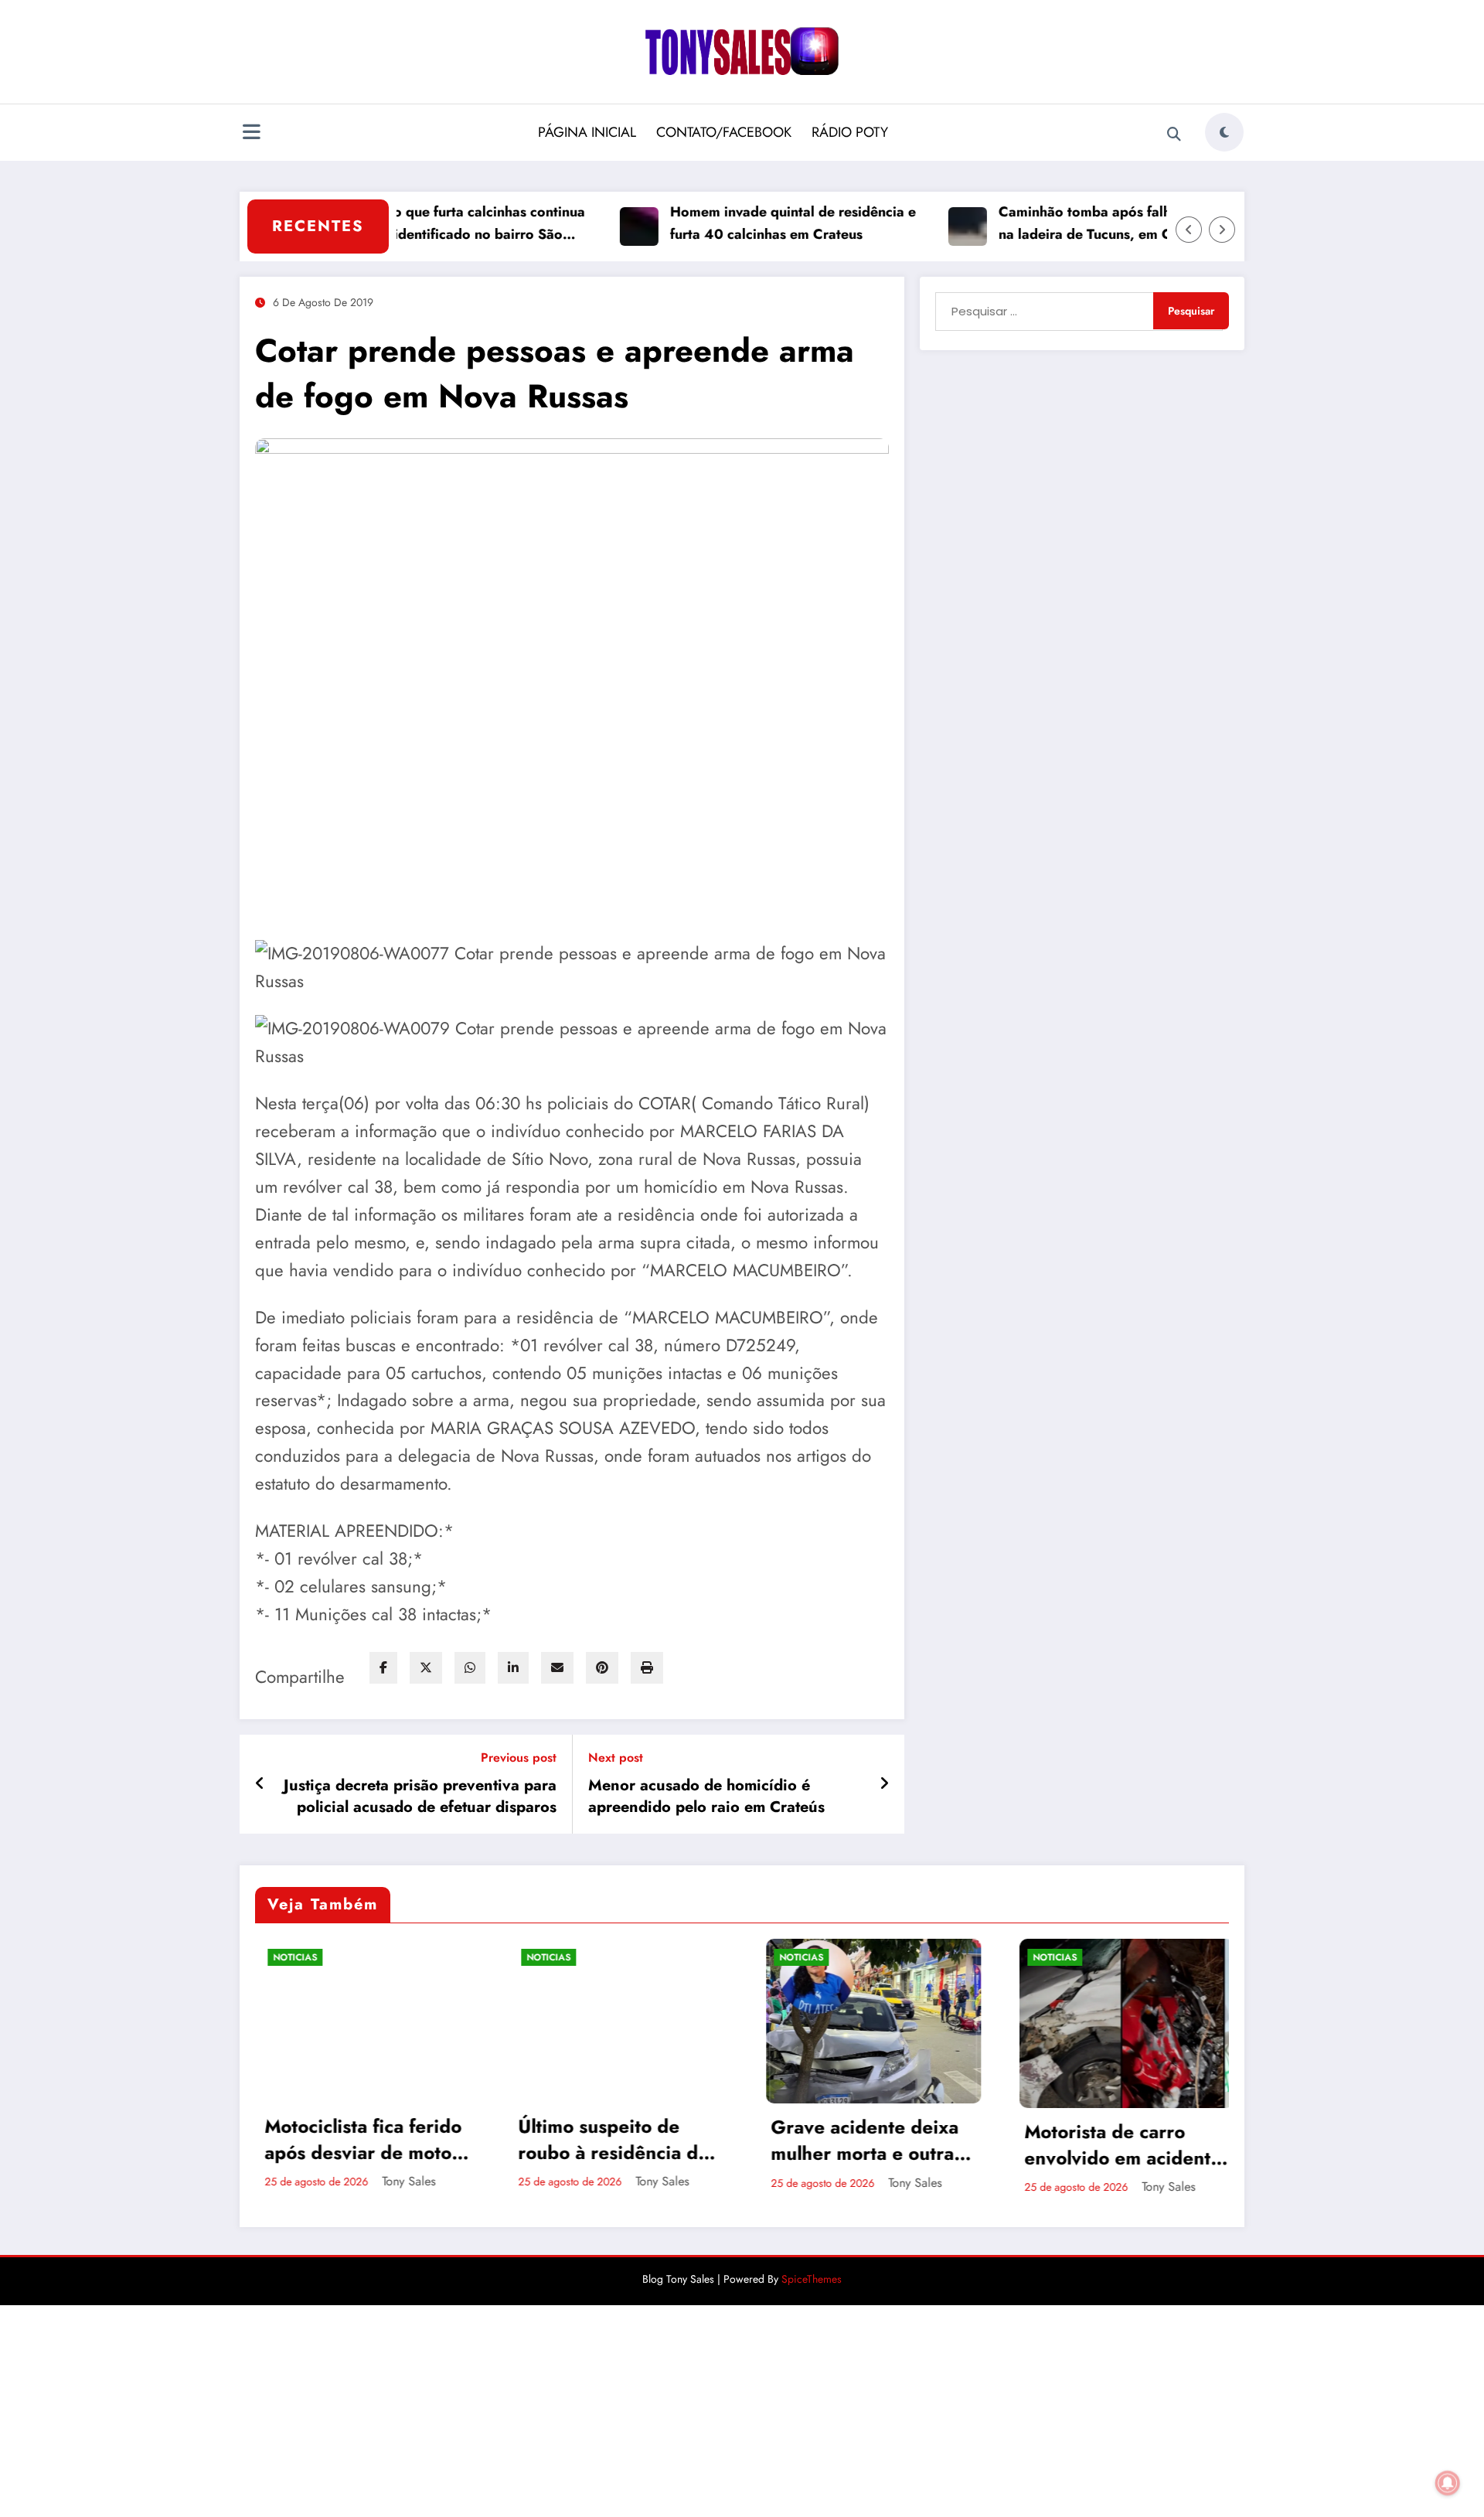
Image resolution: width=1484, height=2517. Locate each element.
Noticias (329, 1957)
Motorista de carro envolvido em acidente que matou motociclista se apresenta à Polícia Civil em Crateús (904, 2145)
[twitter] (426, 1668)
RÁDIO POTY (850, 132)
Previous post (519, 1757)
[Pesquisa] (1174, 135)
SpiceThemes (812, 2279)
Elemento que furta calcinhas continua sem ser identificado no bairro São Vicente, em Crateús (411, 224)
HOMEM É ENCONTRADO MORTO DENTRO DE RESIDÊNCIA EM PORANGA (1148, 2137)
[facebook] (383, 1668)
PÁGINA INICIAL (587, 132)
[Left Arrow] (1189, 230)
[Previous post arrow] (260, 1784)
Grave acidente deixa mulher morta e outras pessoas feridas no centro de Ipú (647, 2140)
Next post (616, 1757)
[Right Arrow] (1222, 230)
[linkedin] (513, 1668)
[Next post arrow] (884, 1784)
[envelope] (557, 1668)
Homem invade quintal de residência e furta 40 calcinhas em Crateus (740, 223)
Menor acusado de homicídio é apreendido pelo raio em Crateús (706, 1797)
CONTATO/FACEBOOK (724, 132)
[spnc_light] (1224, 132)
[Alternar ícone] (251, 134)
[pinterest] (602, 1668)
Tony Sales (442, 2181)
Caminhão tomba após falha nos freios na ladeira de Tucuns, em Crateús (1069, 223)
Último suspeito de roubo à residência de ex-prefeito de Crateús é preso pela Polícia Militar (396, 2139)
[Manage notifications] (1448, 2483)
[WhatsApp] (470, 1668)
